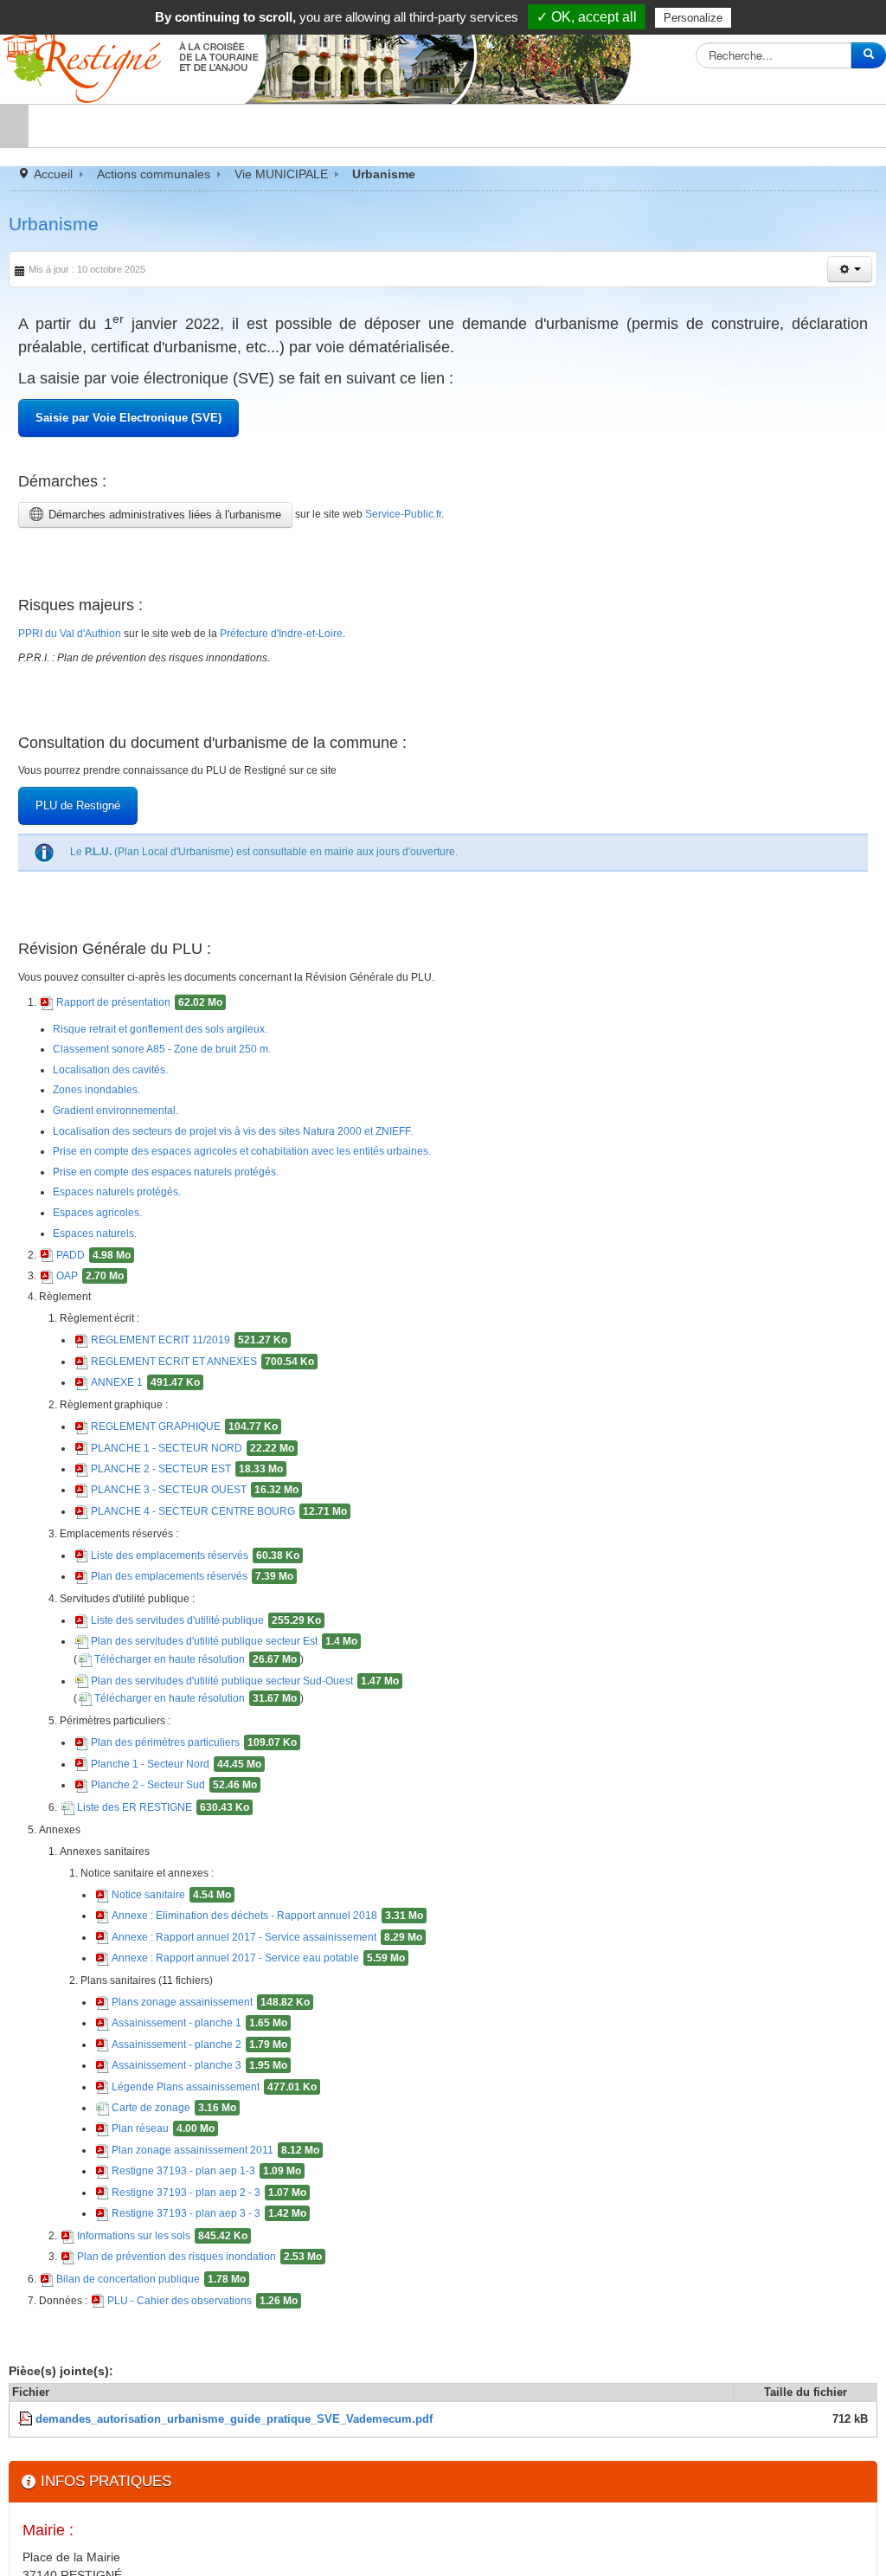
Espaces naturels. (106, 1302)
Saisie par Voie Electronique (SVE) (129, 434)
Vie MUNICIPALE (281, 174)
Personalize (693, 18)
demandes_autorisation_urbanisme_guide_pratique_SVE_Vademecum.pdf (234, 2521)
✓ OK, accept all (587, 17)
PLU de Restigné (79, 855)
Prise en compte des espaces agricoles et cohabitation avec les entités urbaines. (278, 1219)
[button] (850, 269)
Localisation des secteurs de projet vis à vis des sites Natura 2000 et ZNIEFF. (269, 1197)
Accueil (53, 174)
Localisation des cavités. (124, 1135)
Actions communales (154, 174)
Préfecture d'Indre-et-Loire (327, 667)
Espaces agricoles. (109, 1281)
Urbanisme (54, 224)
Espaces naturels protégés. (132, 1260)
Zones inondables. (108, 1156)
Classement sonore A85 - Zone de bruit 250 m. (186, 1114)
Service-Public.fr (423, 538)
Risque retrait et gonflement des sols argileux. (183, 1092)
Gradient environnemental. (130, 1176)
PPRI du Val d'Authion (79, 667)
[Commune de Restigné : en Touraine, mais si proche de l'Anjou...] (320, 54)
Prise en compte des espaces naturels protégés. (189, 1240)
